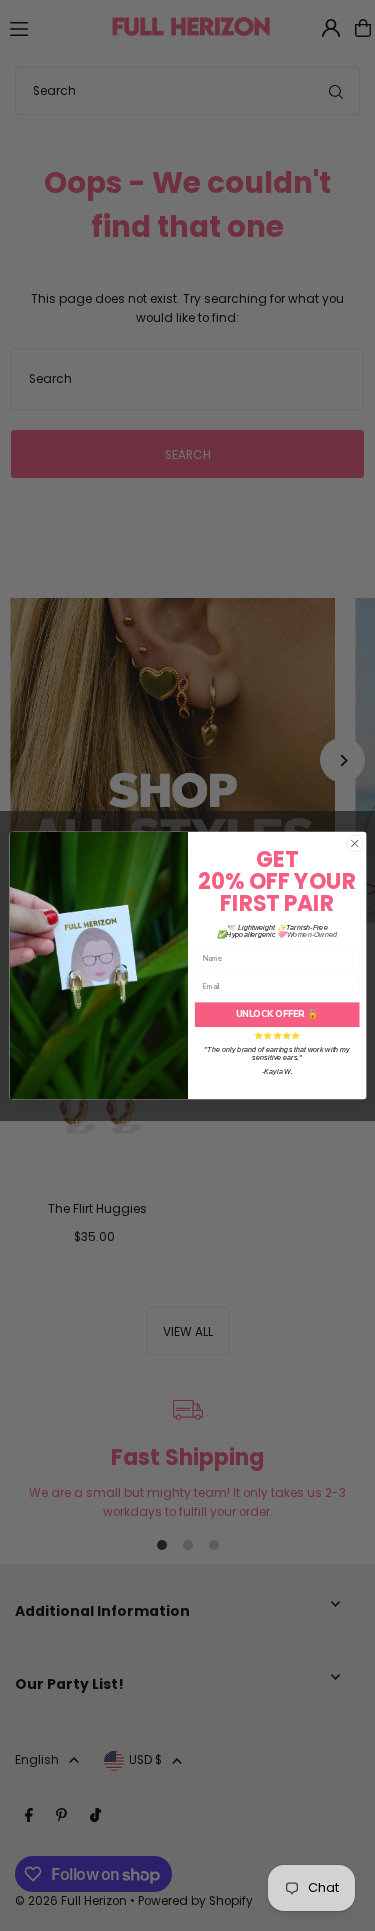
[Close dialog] (354, 843)
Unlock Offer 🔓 (277, 1014)
